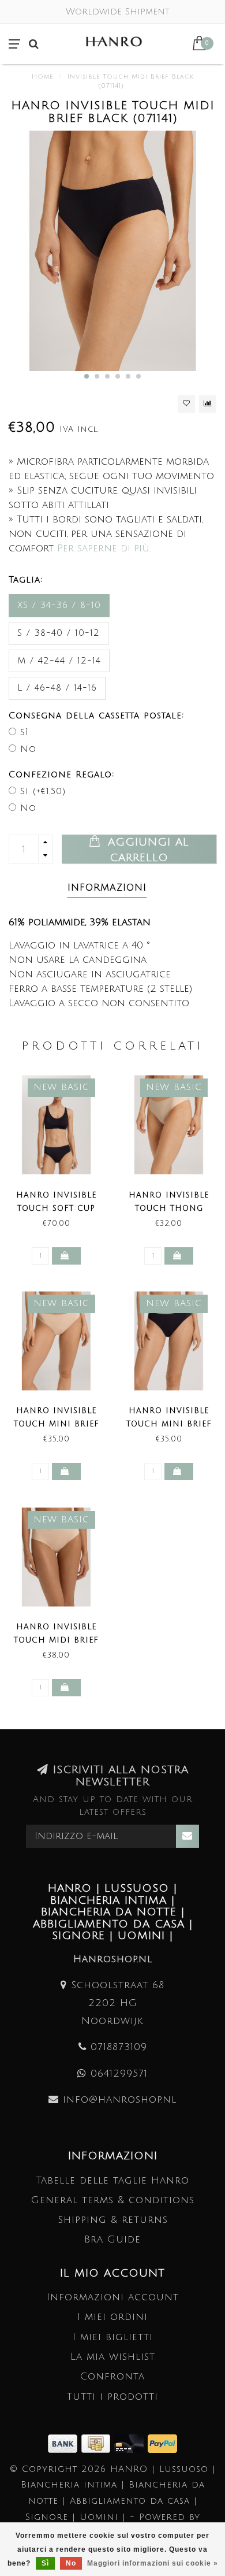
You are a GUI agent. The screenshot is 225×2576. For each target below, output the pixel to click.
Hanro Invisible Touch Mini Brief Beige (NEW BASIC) (57, 1424)
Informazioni (107, 888)
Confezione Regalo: (61, 774)
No (28, 749)
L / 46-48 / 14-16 (57, 688)
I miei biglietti (113, 2337)
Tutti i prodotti (112, 2397)
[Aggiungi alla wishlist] (186, 404)
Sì (25, 732)
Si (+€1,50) (43, 791)
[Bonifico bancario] (65, 2443)
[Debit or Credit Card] (131, 2443)
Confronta (112, 2376)
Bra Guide (112, 2239)
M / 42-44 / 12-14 (59, 661)
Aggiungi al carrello (146, 850)
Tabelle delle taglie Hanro (113, 2180)
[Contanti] (98, 2443)
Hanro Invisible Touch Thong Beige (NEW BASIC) (169, 1209)
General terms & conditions (113, 2200)
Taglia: (26, 580)
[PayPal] (162, 2443)
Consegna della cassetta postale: (96, 716)
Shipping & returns (113, 2220)
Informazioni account (113, 2297)
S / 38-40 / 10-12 (59, 633)
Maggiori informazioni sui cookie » (153, 2563)
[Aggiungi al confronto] (208, 404)
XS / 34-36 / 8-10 (59, 605)
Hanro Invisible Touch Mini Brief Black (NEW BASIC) (169, 1424)
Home (42, 77)
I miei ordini (112, 2317)
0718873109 (119, 2047)
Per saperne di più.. (104, 548)
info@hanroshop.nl (120, 2099)
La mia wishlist (113, 2357)
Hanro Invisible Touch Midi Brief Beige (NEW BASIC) (56, 1640)
